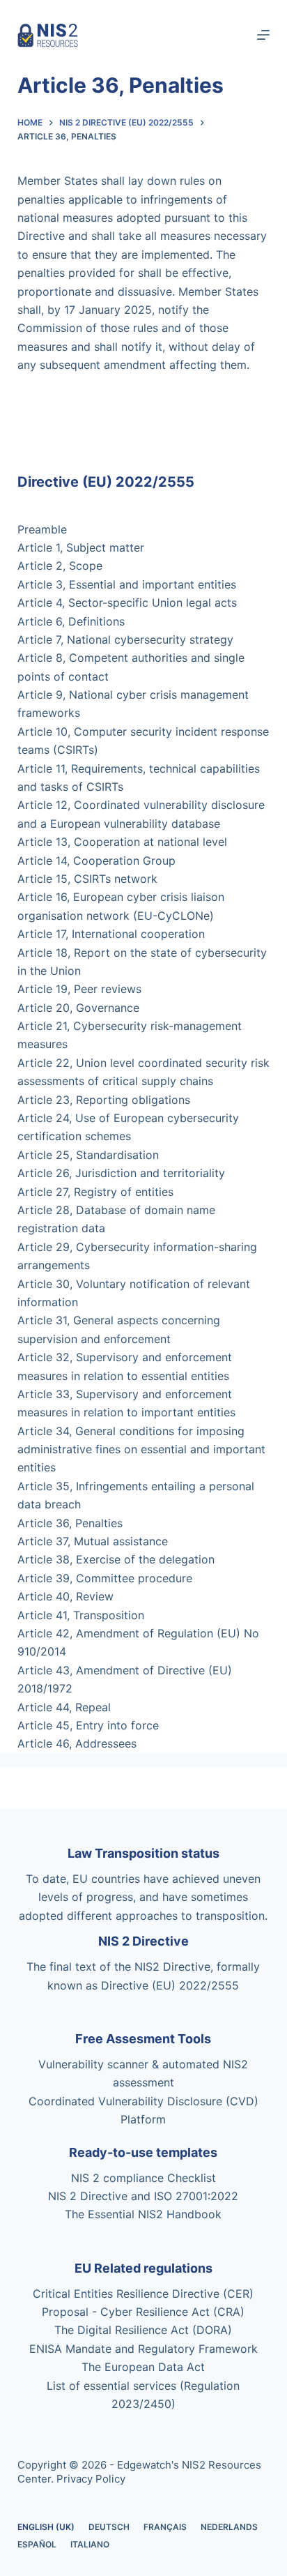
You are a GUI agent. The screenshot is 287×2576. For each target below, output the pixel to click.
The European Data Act (143, 2367)
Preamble (42, 529)
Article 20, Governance (78, 1008)
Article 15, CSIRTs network (87, 879)
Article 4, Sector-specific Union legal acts (127, 603)
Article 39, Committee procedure (105, 1578)
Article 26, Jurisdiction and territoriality (121, 1173)
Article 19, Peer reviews (79, 989)
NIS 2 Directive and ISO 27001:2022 (143, 2196)
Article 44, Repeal (64, 1707)
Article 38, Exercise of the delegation (116, 1559)
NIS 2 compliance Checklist (143, 2178)
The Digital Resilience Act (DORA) (143, 2330)
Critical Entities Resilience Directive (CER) (143, 2294)
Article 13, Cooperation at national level (122, 842)
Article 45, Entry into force (88, 1725)
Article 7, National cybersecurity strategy (125, 639)
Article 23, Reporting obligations (104, 1100)
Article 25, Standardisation (88, 1155)
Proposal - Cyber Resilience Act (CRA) (143, 2312)
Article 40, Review (65, 1596)
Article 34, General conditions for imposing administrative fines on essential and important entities (141, 1449)
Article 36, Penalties (70, 1523)
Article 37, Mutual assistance (93, 1541)
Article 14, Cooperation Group (96, 861)
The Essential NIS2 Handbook (143, 2214)
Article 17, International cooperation (111, 934)
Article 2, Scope (60, 566)
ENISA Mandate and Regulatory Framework (143, 2349)
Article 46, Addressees (77, 1743)
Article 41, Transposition (81, 1615)
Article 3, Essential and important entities (127, 584)
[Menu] (263, 35)
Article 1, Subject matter (81, 547)
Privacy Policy (91, 2479)
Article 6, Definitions (71, 621)
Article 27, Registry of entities (95, 1192)
